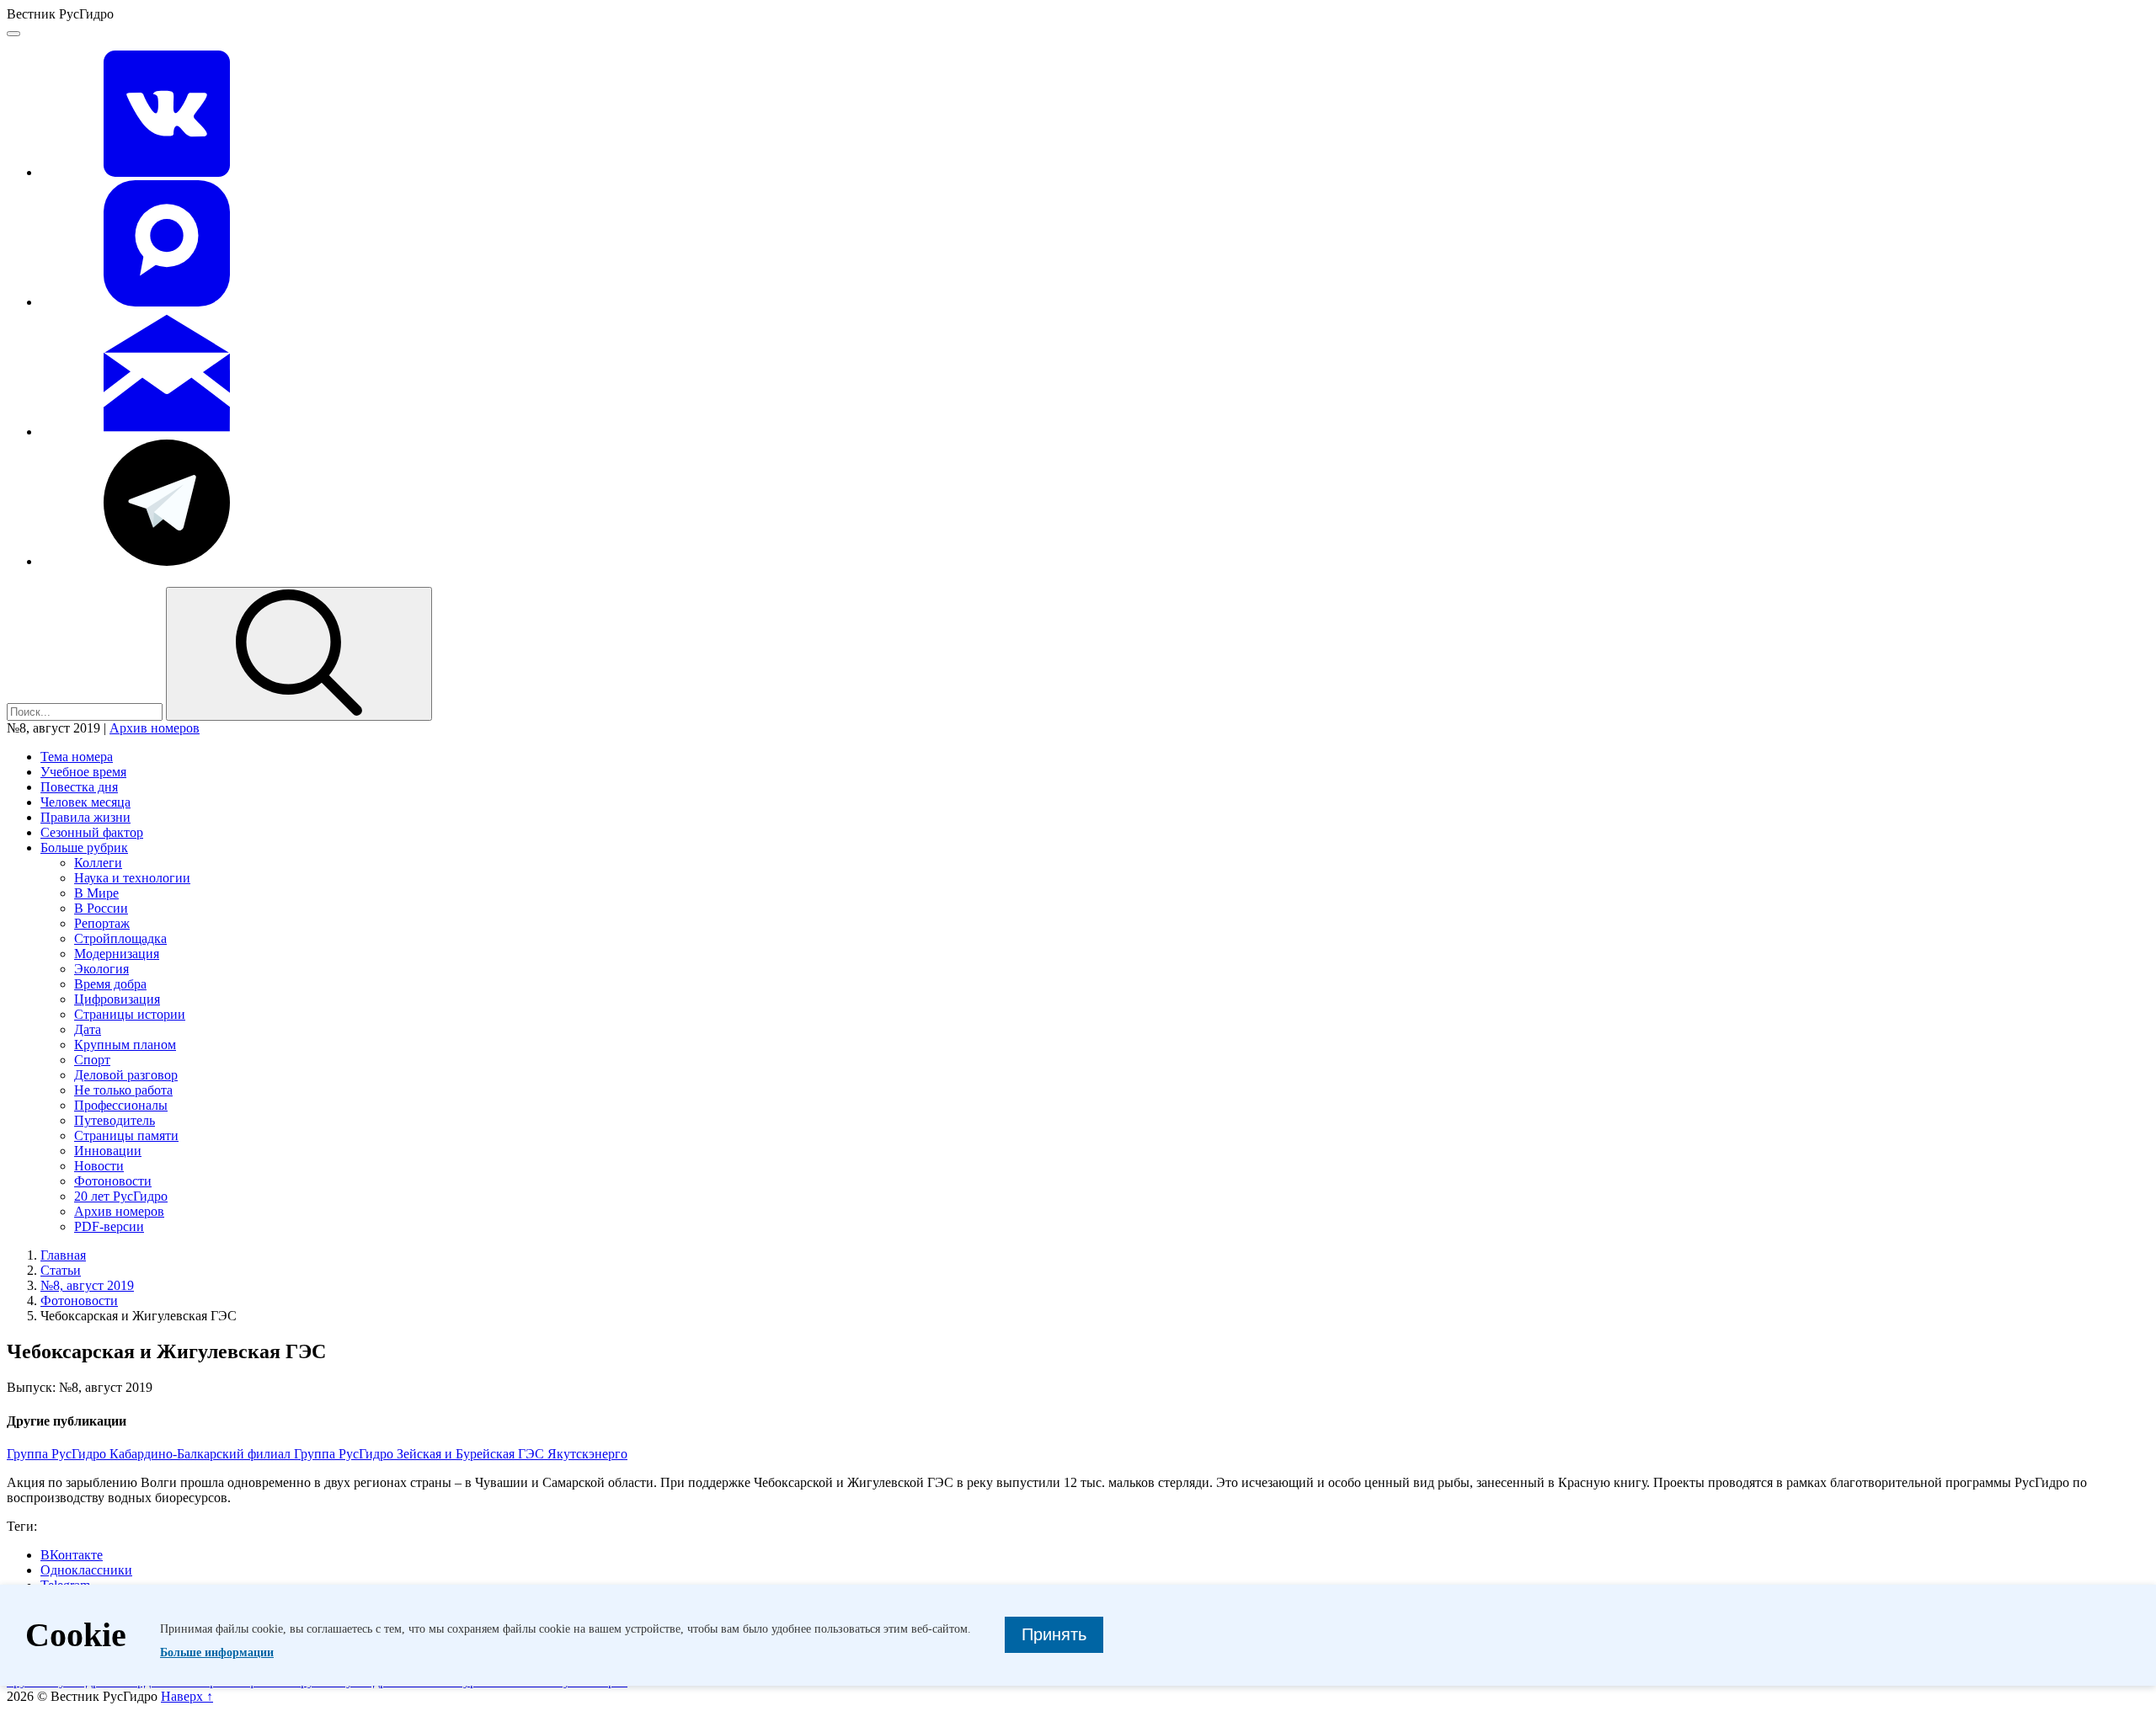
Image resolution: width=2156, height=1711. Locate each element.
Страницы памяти (126, 1135)
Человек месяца (85, 802)
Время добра (110, 984)
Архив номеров (155, 728)
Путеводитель (115, 1120)
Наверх (187, 1696)
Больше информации (217, 1652)
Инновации (108, 1151)
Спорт (92, 1060)
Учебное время (83, 772)
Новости (99, 1166)
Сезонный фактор (92, 832)
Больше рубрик (84, 848)
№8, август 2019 (87, 1285)
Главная (63, 1255)
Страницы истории (130, 1014)
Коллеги (98, 863)
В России (101, 908)
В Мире (96, 893)
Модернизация (117, 954)
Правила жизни (85, 817)
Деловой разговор (126, 1075)
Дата (88, 1029)
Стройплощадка (120, 938)
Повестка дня (79, 787)
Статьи (61, 1270)
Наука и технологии (132, 878)
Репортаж (102, 923)
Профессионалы (121, 1105)
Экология (101, 969)
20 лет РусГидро (121, 1196)
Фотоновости (113, 1181)
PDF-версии (109, 1226)
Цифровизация (117, 999)
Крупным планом (125, 1045)
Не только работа (123, 1090)
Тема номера (77, 757)
